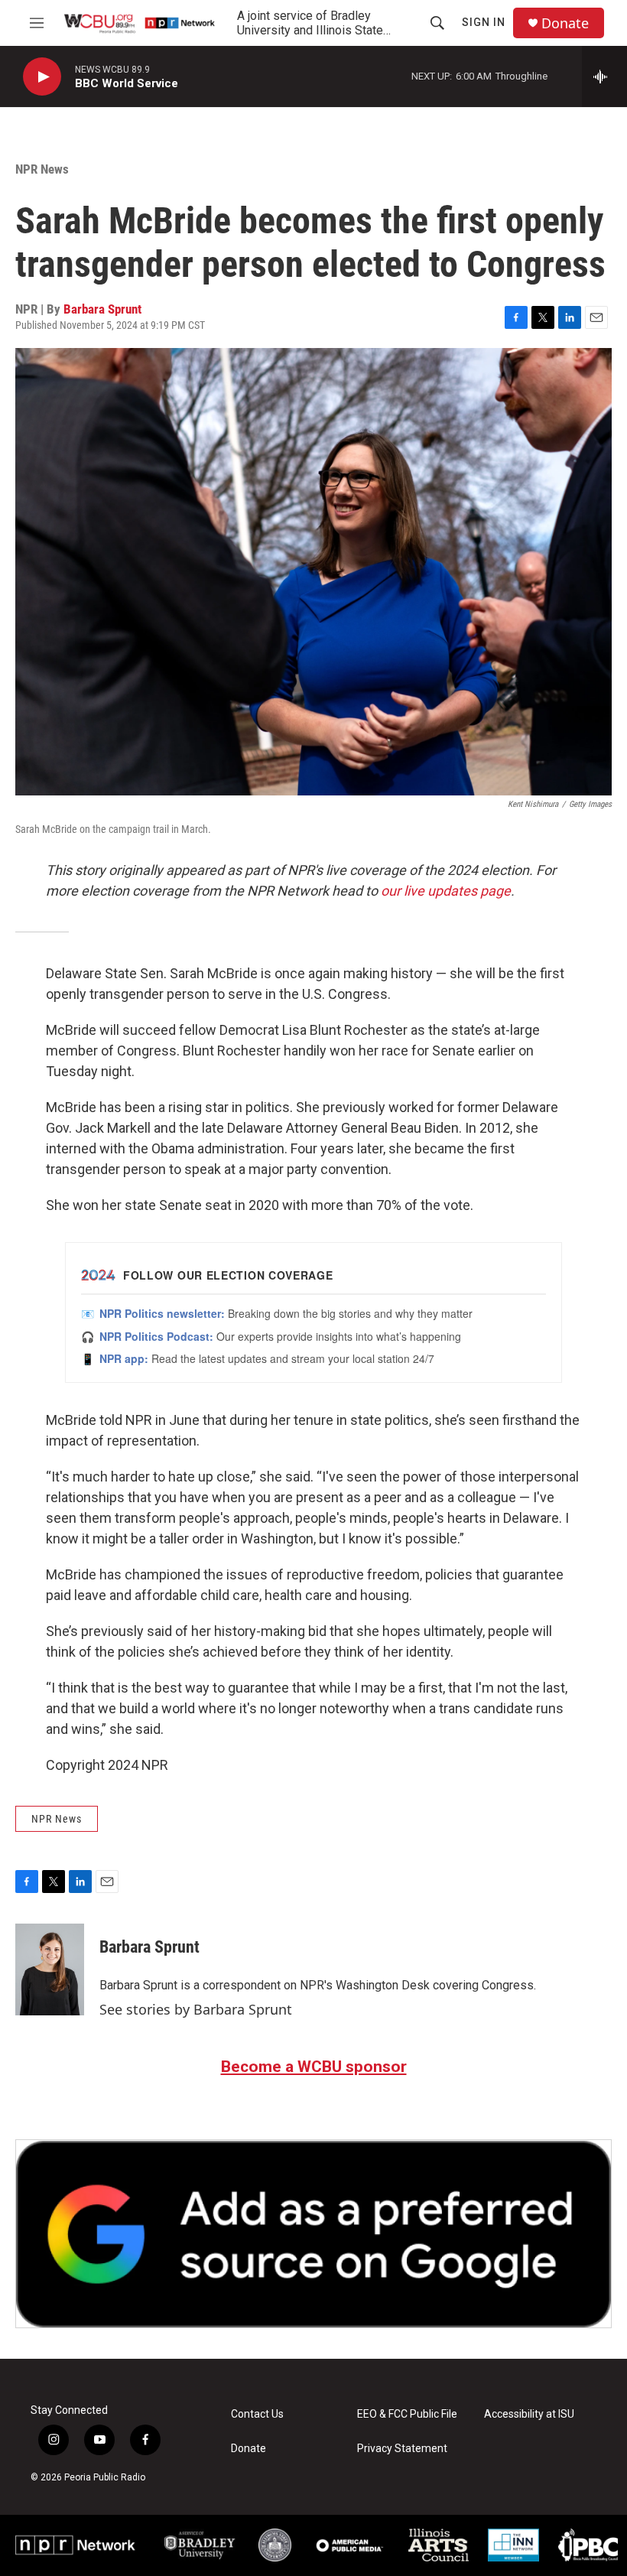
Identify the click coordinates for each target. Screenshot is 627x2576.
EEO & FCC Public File (407, 2414)
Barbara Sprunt (102, 309)
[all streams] (604, 76)
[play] (42, 77)
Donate (565, 23)
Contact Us (257, 2414)
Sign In (484, 22)
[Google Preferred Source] (313, 2234)
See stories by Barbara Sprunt (196, 2009)
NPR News (42, 169)
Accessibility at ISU (529, 2414)
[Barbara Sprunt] (50, 1969)
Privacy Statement (402, 2449)
